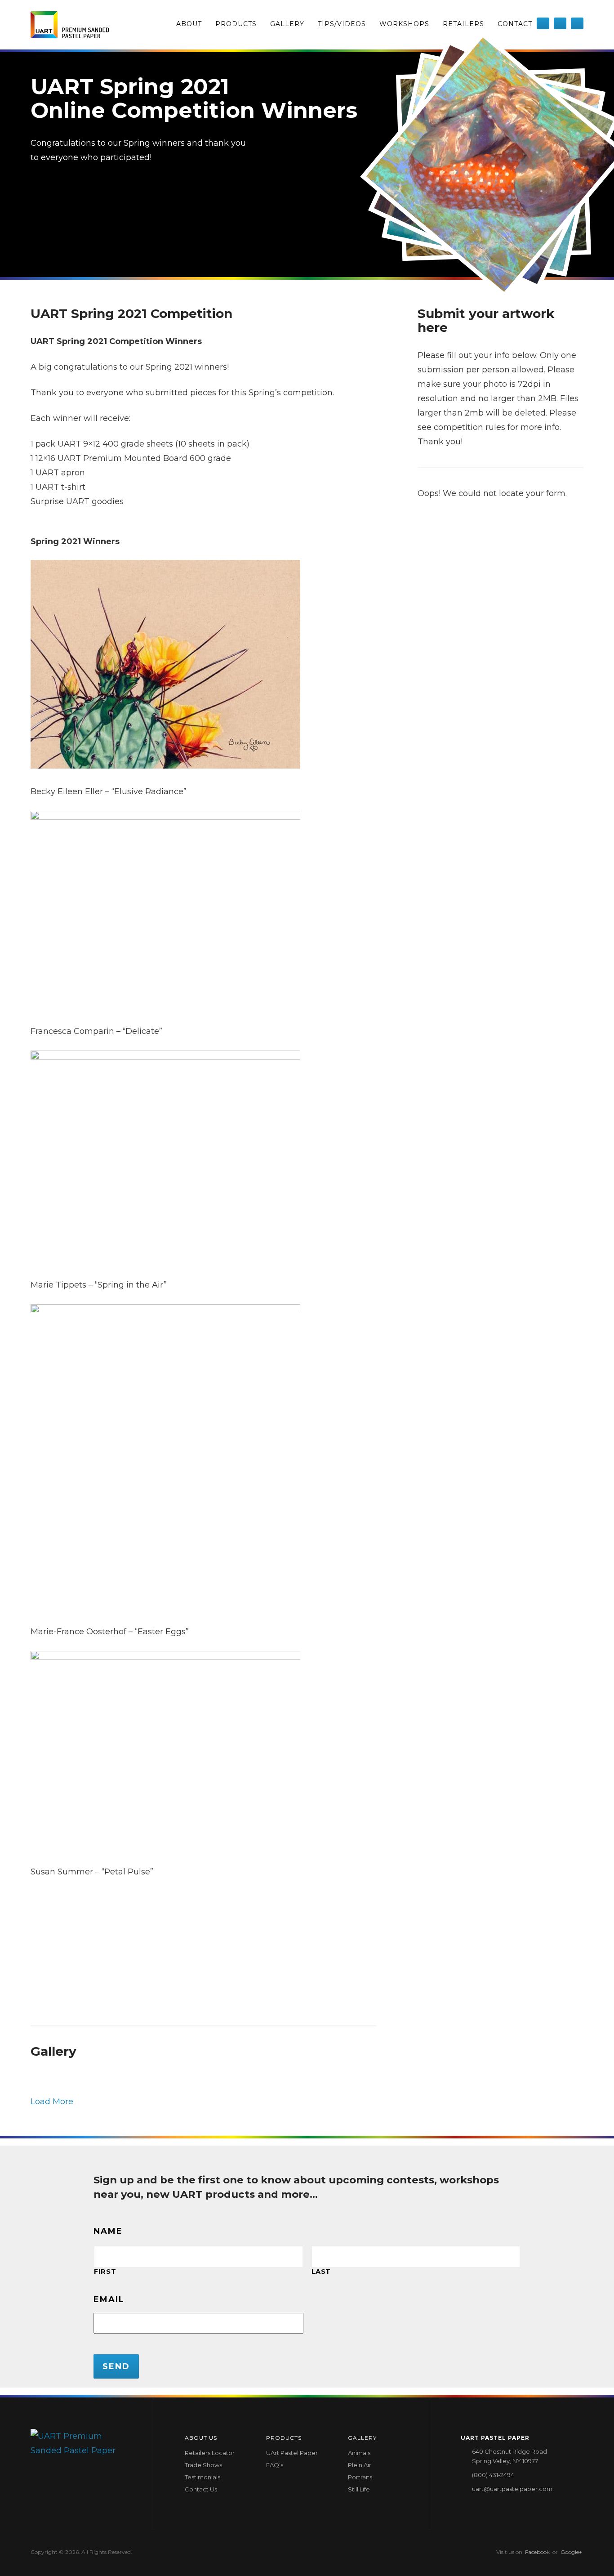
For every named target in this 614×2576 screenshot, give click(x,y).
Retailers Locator (210, 2453)
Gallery (287, 24)
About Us (201, 2438)
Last (321, 2272)
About (189, 24)
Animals (359, 2453)
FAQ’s (275, 2465)
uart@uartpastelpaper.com (512, 2489)
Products (236, 24)
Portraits (360, 2477)
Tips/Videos (342, 24)
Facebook (537, 2552)
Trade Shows (203, 2465)
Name (108, 2231)
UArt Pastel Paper (292, 2453)
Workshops (404, 24)
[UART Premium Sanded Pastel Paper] (70, 25)
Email (109, 2299)
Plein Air (360, 2465)
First (105, 2272)
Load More (52, 2102)
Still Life (359, 2489)
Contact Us (201, 2489)
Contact (515, 24)
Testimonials (202, 2477)
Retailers (463, 24)
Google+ (571, 2552)
